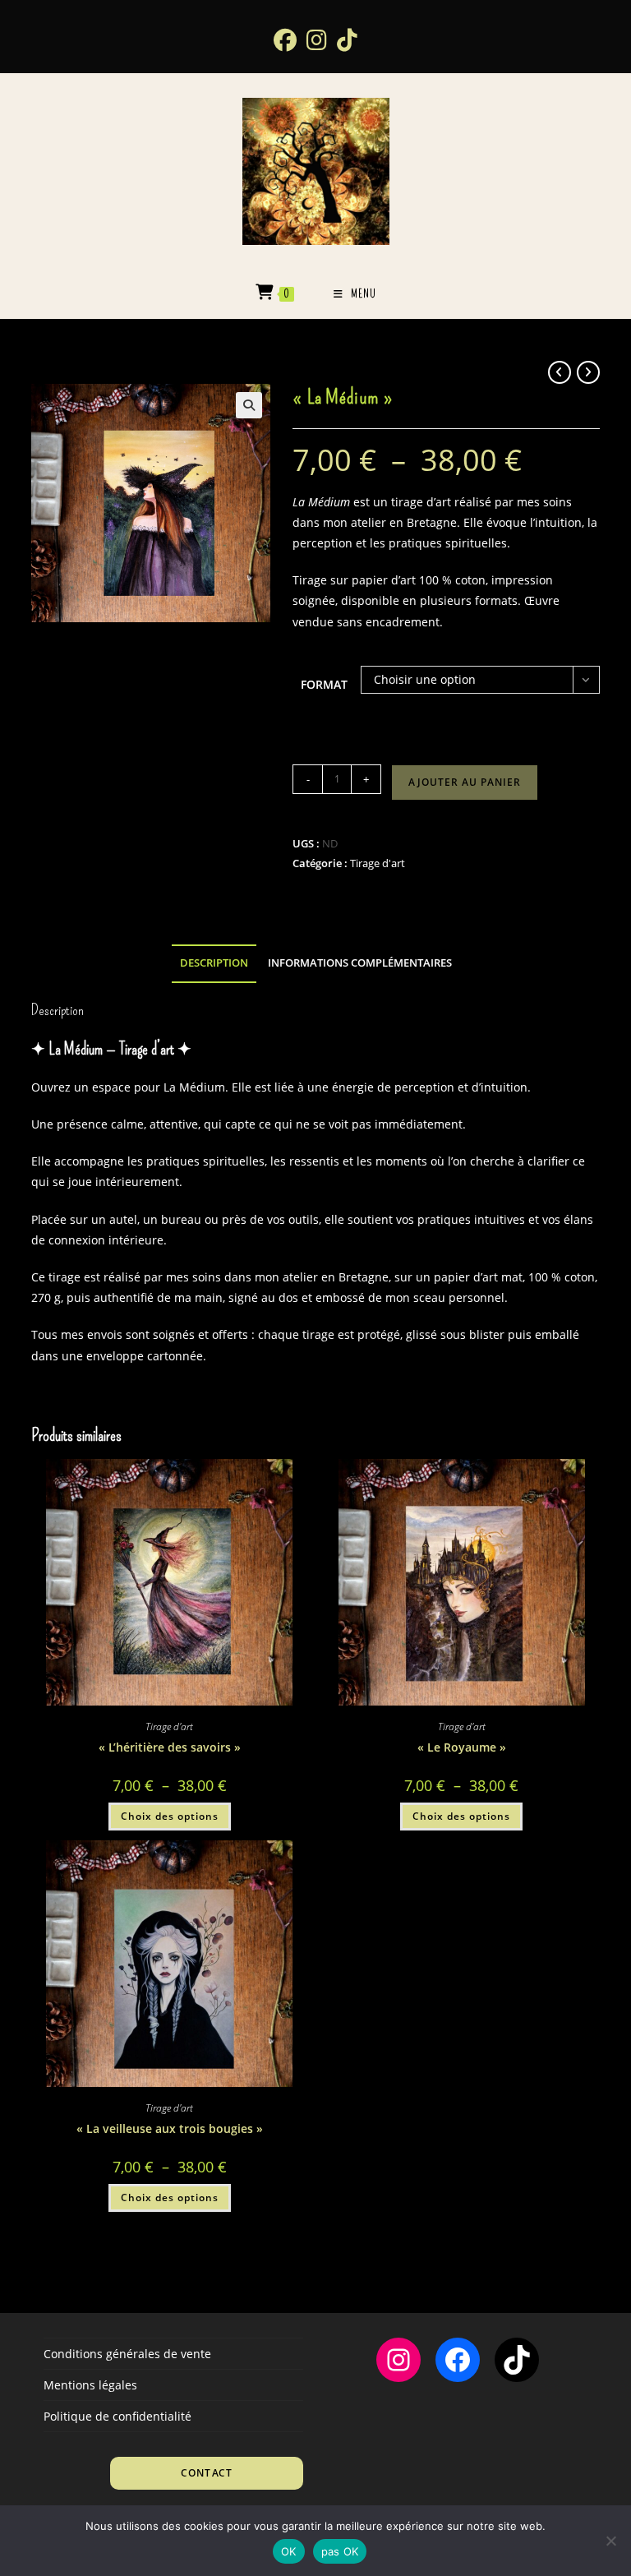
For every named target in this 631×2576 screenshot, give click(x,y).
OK (289, 2551)
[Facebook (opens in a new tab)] (285, 39)
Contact (207, 2473)
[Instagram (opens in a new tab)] (317, 39)
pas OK (340, 2551)
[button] (249, 405)
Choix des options (170, 1816)
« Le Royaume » (462, 1747)
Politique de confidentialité (117, 2416)
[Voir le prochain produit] (588, 372)
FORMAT (324, 684)
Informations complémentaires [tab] (360, 963)
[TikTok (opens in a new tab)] (347, 39)
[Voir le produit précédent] (560, 372)
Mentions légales (90, 2385)
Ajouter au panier (465, 782)
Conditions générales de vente (127, 2354)
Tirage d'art (378, 863)
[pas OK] (610, 2541)
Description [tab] (214, 963)
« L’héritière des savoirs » (170, 1747)
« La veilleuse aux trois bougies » (170, 2128)
